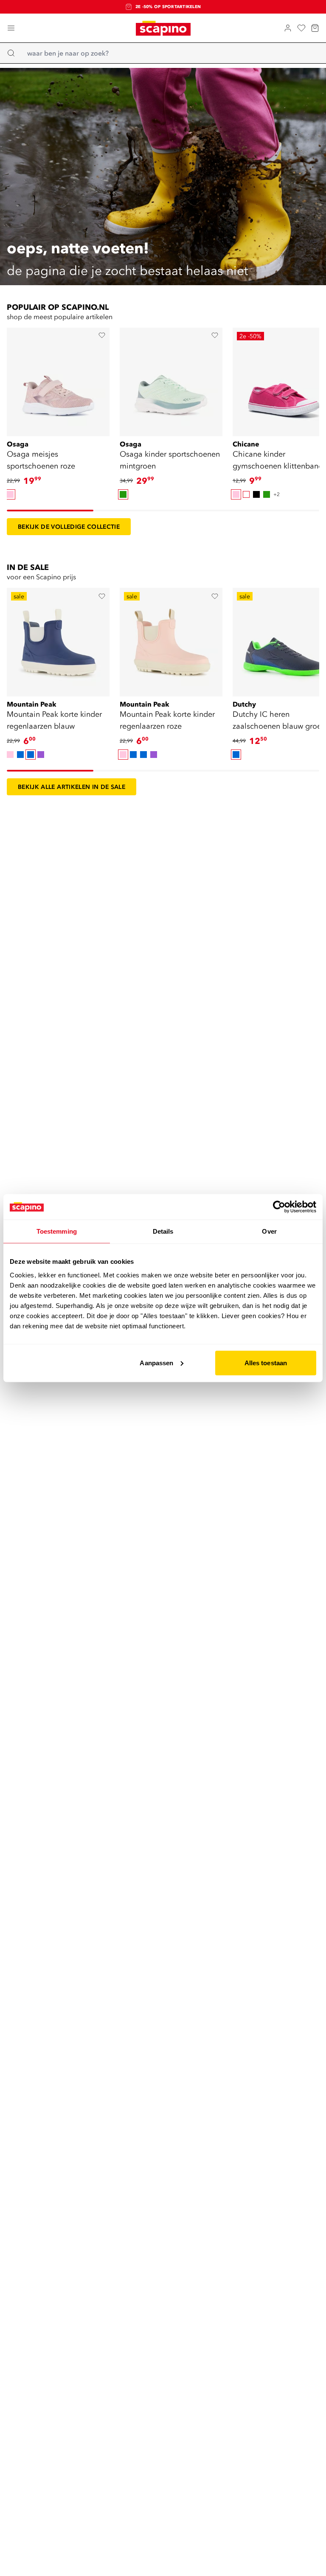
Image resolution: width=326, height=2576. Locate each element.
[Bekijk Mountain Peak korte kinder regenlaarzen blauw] (58, 639)
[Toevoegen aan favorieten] (102, 335)
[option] (10, 494)
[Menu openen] (11, 28)
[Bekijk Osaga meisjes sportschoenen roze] (58, 379)
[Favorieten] (301, 28)
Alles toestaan (266, 1362)
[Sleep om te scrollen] (50, 511)
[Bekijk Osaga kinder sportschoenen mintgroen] (171, 379)
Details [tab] (163, 1231)
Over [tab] (269, 1231)
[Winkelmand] (315, 28)
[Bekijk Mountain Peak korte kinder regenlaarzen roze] (171, 639)
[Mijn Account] (288, 28)
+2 (277, 494)
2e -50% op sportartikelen (168, 7)
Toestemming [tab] (57, 1231)
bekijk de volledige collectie (69, 527)
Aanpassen (156, 1362)
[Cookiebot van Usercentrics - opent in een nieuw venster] (279, 1207)
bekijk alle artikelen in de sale (72, 787)
